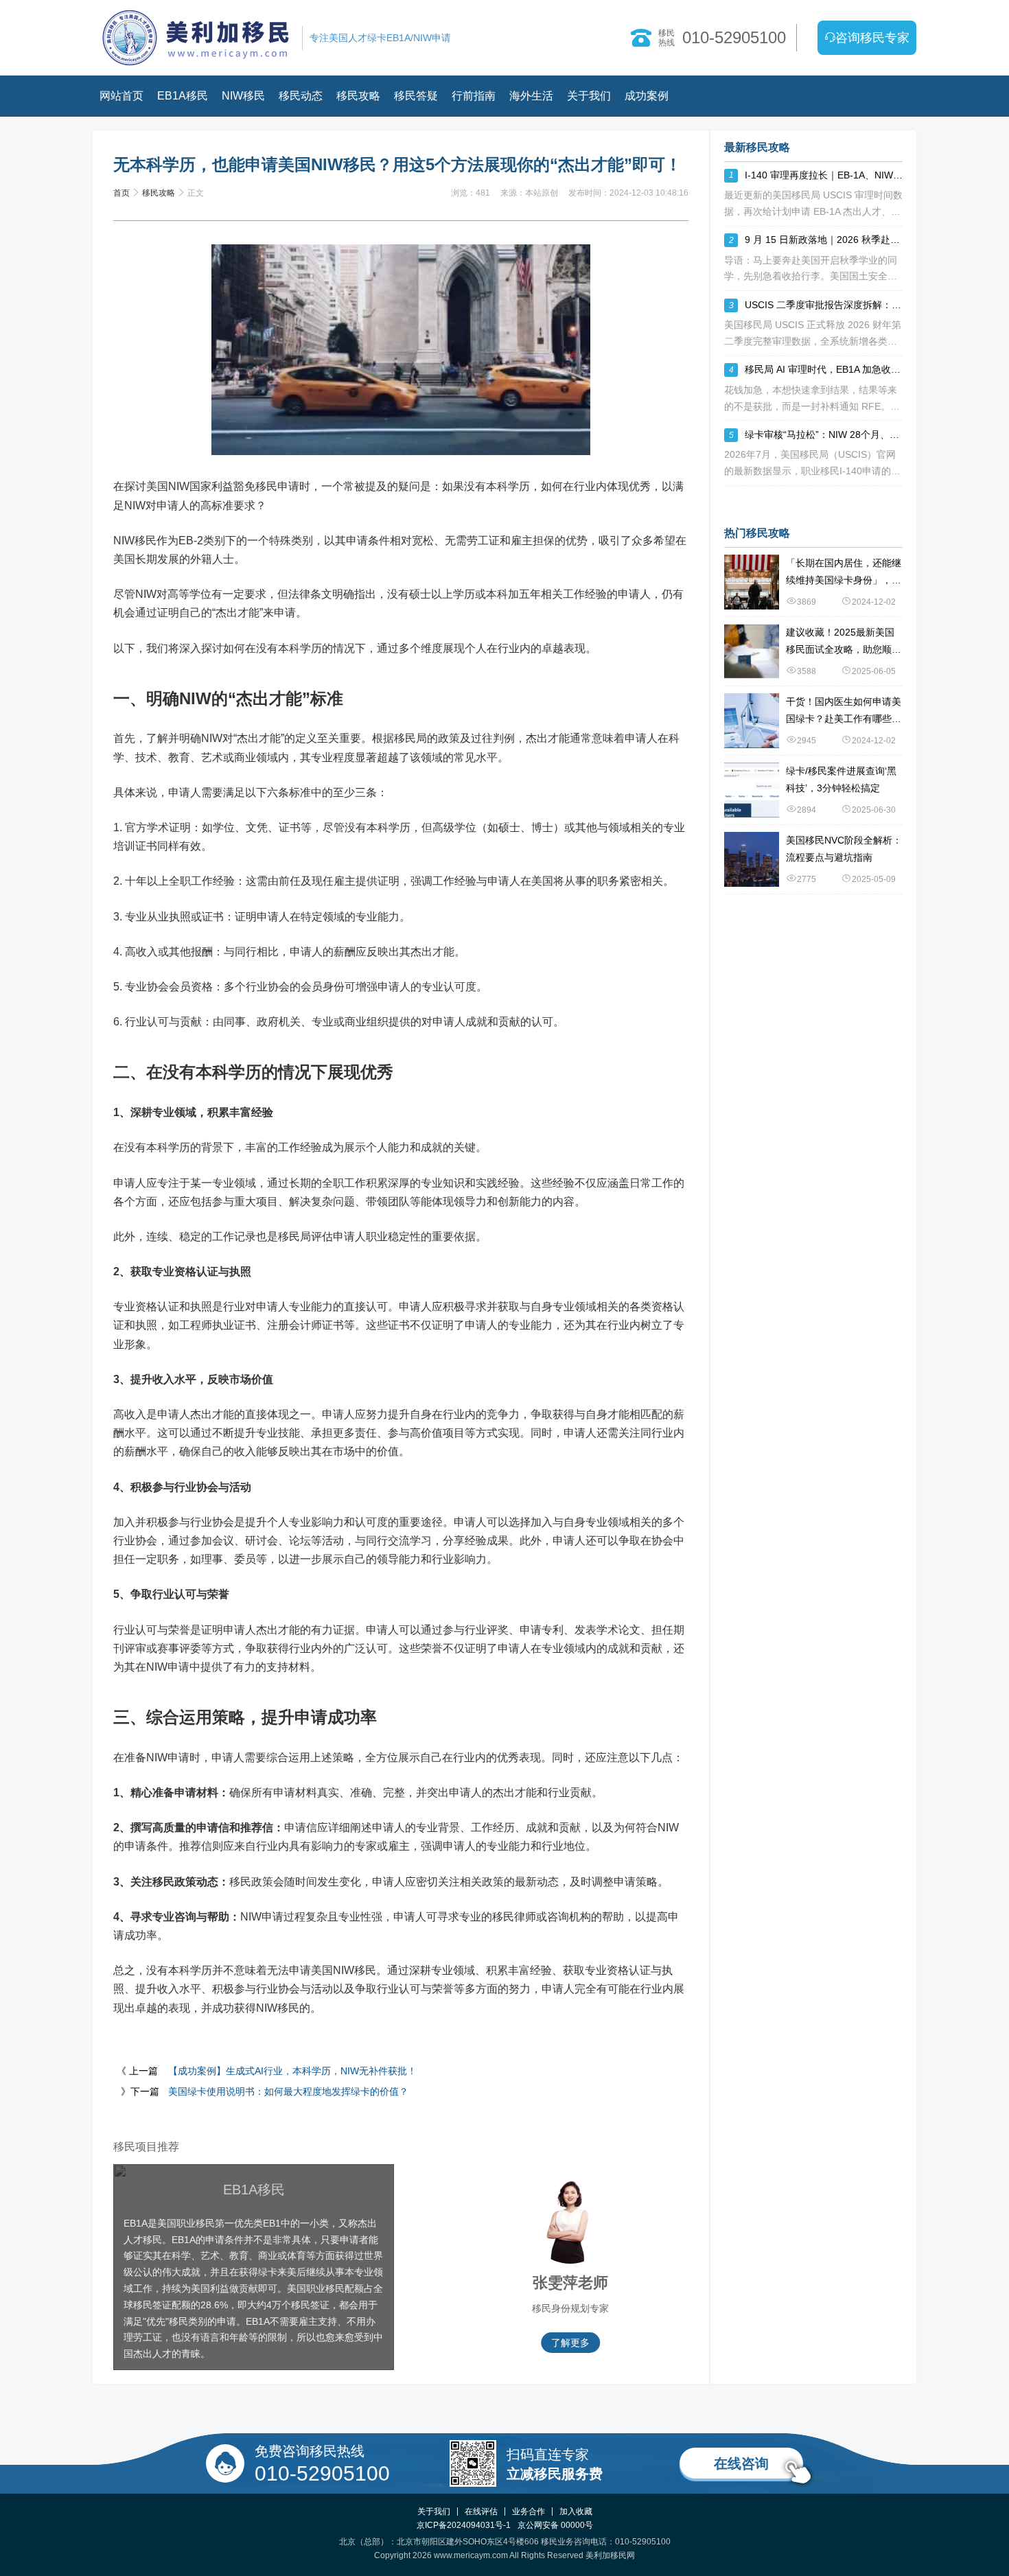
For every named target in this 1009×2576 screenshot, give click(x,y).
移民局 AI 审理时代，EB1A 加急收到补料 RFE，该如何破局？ (824, 369)
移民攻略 (358, 96)
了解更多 (548, 2343)
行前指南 (474, 96)
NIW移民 (243, 96)
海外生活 (531, 96)
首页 (121, 193)
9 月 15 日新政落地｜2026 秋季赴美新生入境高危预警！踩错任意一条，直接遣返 (824, 240)
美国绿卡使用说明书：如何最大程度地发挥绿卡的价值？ (288, 2091)
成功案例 (647, 96)
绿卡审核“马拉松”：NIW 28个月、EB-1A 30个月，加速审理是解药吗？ (824, 434)
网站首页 (121, 96)
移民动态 (301, 96)
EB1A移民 (183, 96)
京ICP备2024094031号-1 (464, 2525)
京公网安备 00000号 (555, 2525)
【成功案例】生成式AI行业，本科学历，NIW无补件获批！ (292, 2071)
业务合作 (529, 2511)
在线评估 (481, 2511)
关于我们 (589, 96)
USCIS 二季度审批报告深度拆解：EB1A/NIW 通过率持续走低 (824, 305)
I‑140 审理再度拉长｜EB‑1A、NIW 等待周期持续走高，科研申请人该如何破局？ (824, 175)
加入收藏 (576, 2511)
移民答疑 (416, 96)
